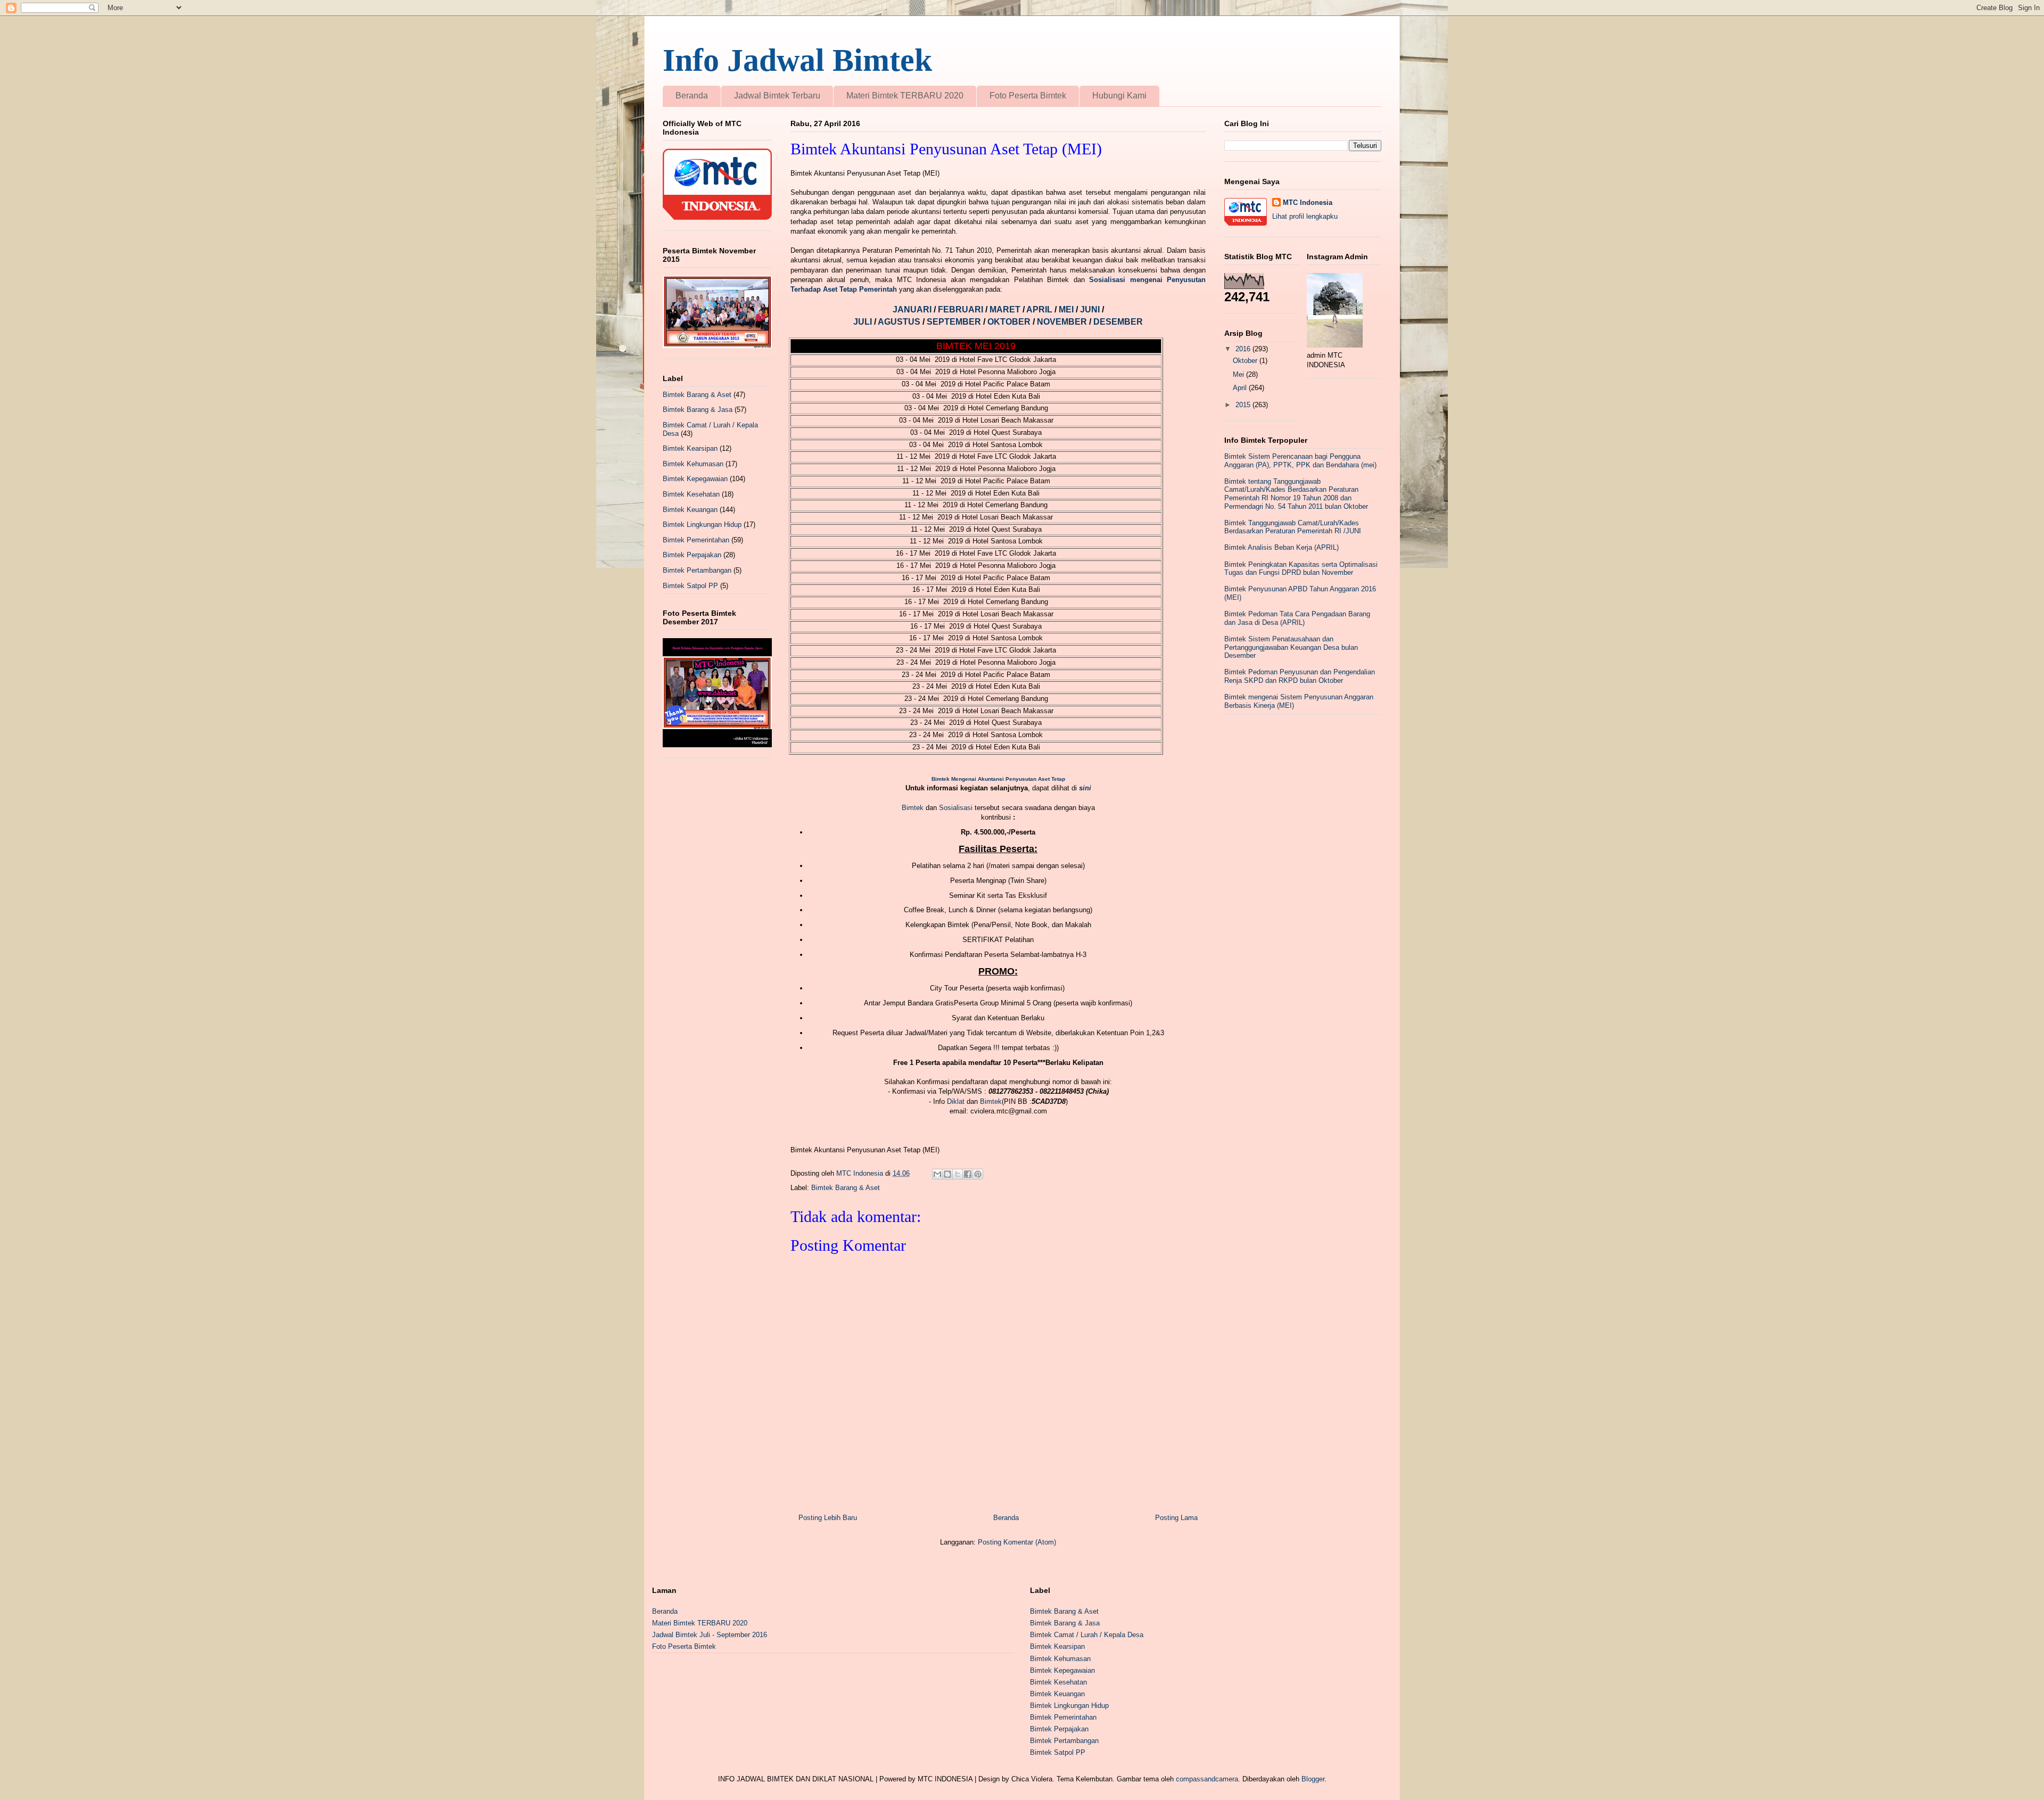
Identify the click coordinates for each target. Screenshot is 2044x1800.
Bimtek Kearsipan (690, 448)
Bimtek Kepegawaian (695, 479)
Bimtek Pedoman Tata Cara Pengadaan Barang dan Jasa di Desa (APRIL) (1297, 618)
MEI (1067, 309)
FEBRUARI (962, 309)
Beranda (692, 96)
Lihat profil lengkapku (1305, 216)
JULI (864, 322)
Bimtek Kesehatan (691, 494)
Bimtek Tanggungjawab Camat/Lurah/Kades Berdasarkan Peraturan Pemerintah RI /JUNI (1293, 527)
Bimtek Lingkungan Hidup (702, 525)
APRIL (1040, 309)
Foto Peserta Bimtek (1028, 96)
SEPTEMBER (955, 322)
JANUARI (913, 309)
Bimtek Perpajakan (692, 555)
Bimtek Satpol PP (690, 586)
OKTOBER (1010, 322)
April (1241, 388)
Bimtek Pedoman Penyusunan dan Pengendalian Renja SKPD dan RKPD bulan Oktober (1300, 676)
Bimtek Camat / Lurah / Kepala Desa (1087, 1635)
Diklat (956, 1101)
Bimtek (913, 808)
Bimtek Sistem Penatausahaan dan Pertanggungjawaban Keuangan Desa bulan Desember (1291, 647)
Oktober (1246, 361)
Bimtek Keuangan (690, 510)
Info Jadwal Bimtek (797, 60)
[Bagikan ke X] (958, 1174)
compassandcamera (1207, 1779)
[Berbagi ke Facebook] (968, 1174)
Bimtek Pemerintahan (696, 540)
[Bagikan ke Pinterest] (978, 1174)
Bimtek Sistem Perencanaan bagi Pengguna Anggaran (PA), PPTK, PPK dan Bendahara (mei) (1300, 461)
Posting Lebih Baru (828, 1518)
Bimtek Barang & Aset (846, 1188)
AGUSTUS (900, 322)
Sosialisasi (957, 808)
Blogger (1313, 1779)
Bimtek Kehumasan (693, 464)
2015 (1244, 405)
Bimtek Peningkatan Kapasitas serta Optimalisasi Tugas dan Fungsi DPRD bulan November (1301, 569)
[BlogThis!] (947, 1174)
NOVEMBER (1062, 322)
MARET (1006, 309)
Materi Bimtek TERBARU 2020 (905, 96)
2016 (1244, 349)
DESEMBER (1118, 322)
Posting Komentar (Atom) (1017, 1542)
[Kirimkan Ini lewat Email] (937, 1174)
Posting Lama (1176, 1518)
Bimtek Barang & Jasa (698, 410)
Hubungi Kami (1119, 96)
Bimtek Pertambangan (697, 570)
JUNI (1091, 309)
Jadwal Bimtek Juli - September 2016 (710, 1635)
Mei (1239, 374)
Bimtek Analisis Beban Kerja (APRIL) (1281, 547)
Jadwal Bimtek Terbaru (777, 96)
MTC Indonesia (1308, 203)
